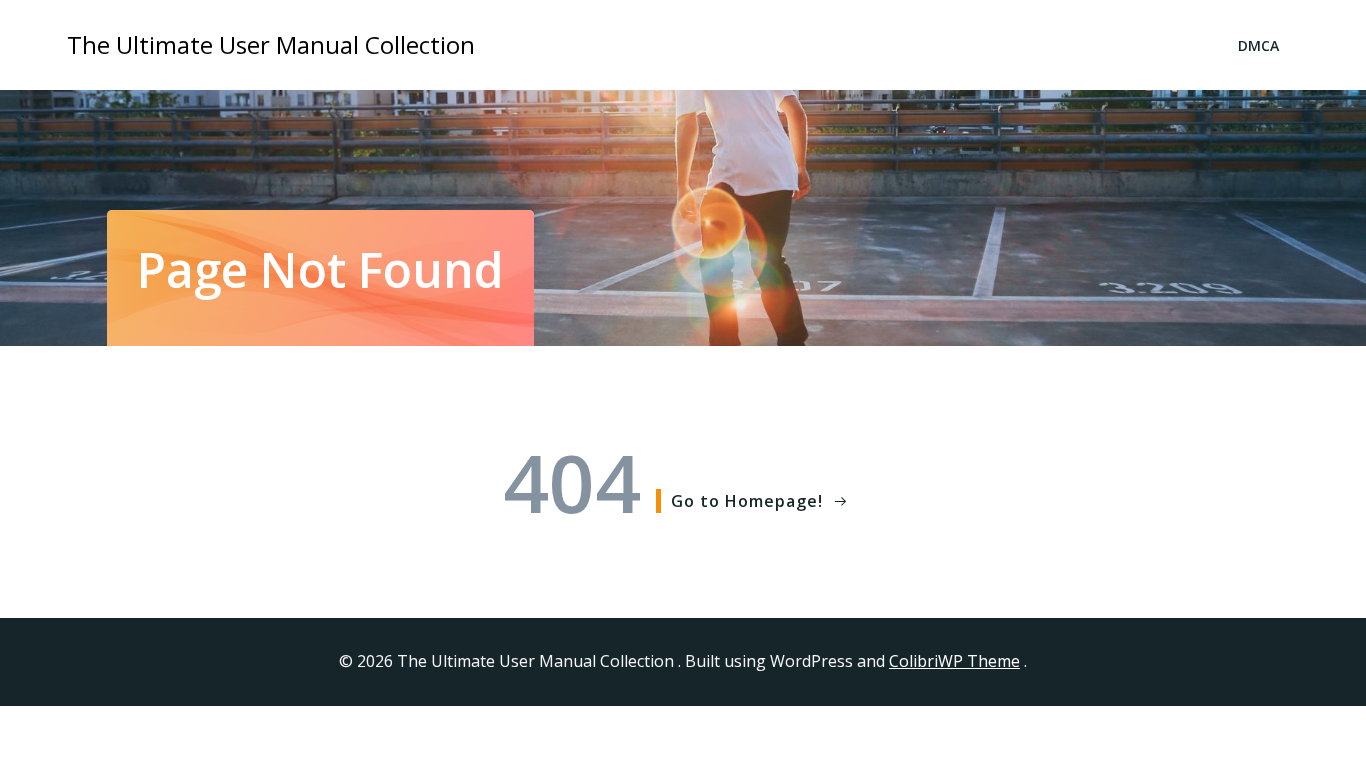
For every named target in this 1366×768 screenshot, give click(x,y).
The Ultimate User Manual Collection (271, 44)
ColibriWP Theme (954, 661)
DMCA (1258, 45)
